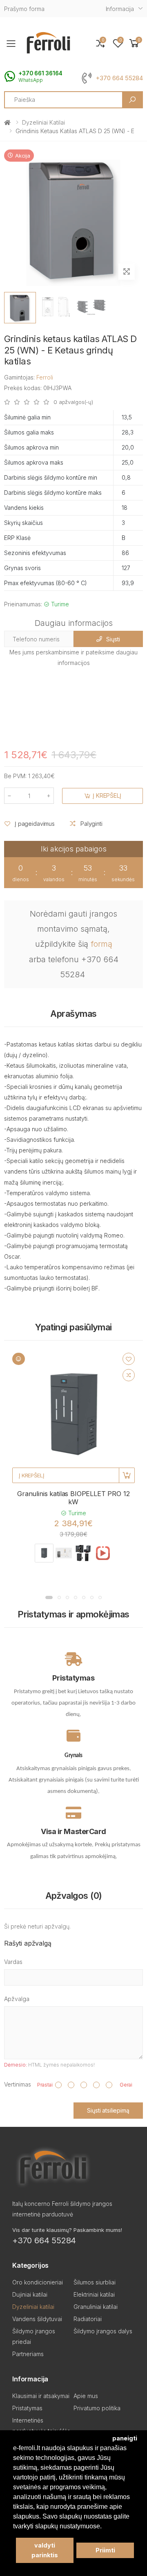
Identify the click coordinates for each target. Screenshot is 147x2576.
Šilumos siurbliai (95, 2282)
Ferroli (45, 377)
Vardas (13, 1962)
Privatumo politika (97, 2408)
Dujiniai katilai (30, 2294)
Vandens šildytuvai (37, 2319)
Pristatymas (27, 2408)
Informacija (120, 9)
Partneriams (28, 2354)
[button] (134, 43)
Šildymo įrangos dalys (103, 2331)
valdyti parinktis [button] (45, 2550)
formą (101, 944)
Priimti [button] (105, 2550)
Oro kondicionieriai (38, 2282)
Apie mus (86, 2396)
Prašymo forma (24, 9)
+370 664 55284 (119, 78)
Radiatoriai (88, 2319)
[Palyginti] (129, 1375)
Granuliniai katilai (96, 2307)
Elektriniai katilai (94, 2294)
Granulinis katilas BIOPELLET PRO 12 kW (73, 1498)
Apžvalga (17, 1999)
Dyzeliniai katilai (43, 122)
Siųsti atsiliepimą (108, 2110)
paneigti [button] (125, 2438)
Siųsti (113, 639)
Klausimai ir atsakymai (41, 2396)
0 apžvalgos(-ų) (73, 402)
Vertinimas (18, 2084)
